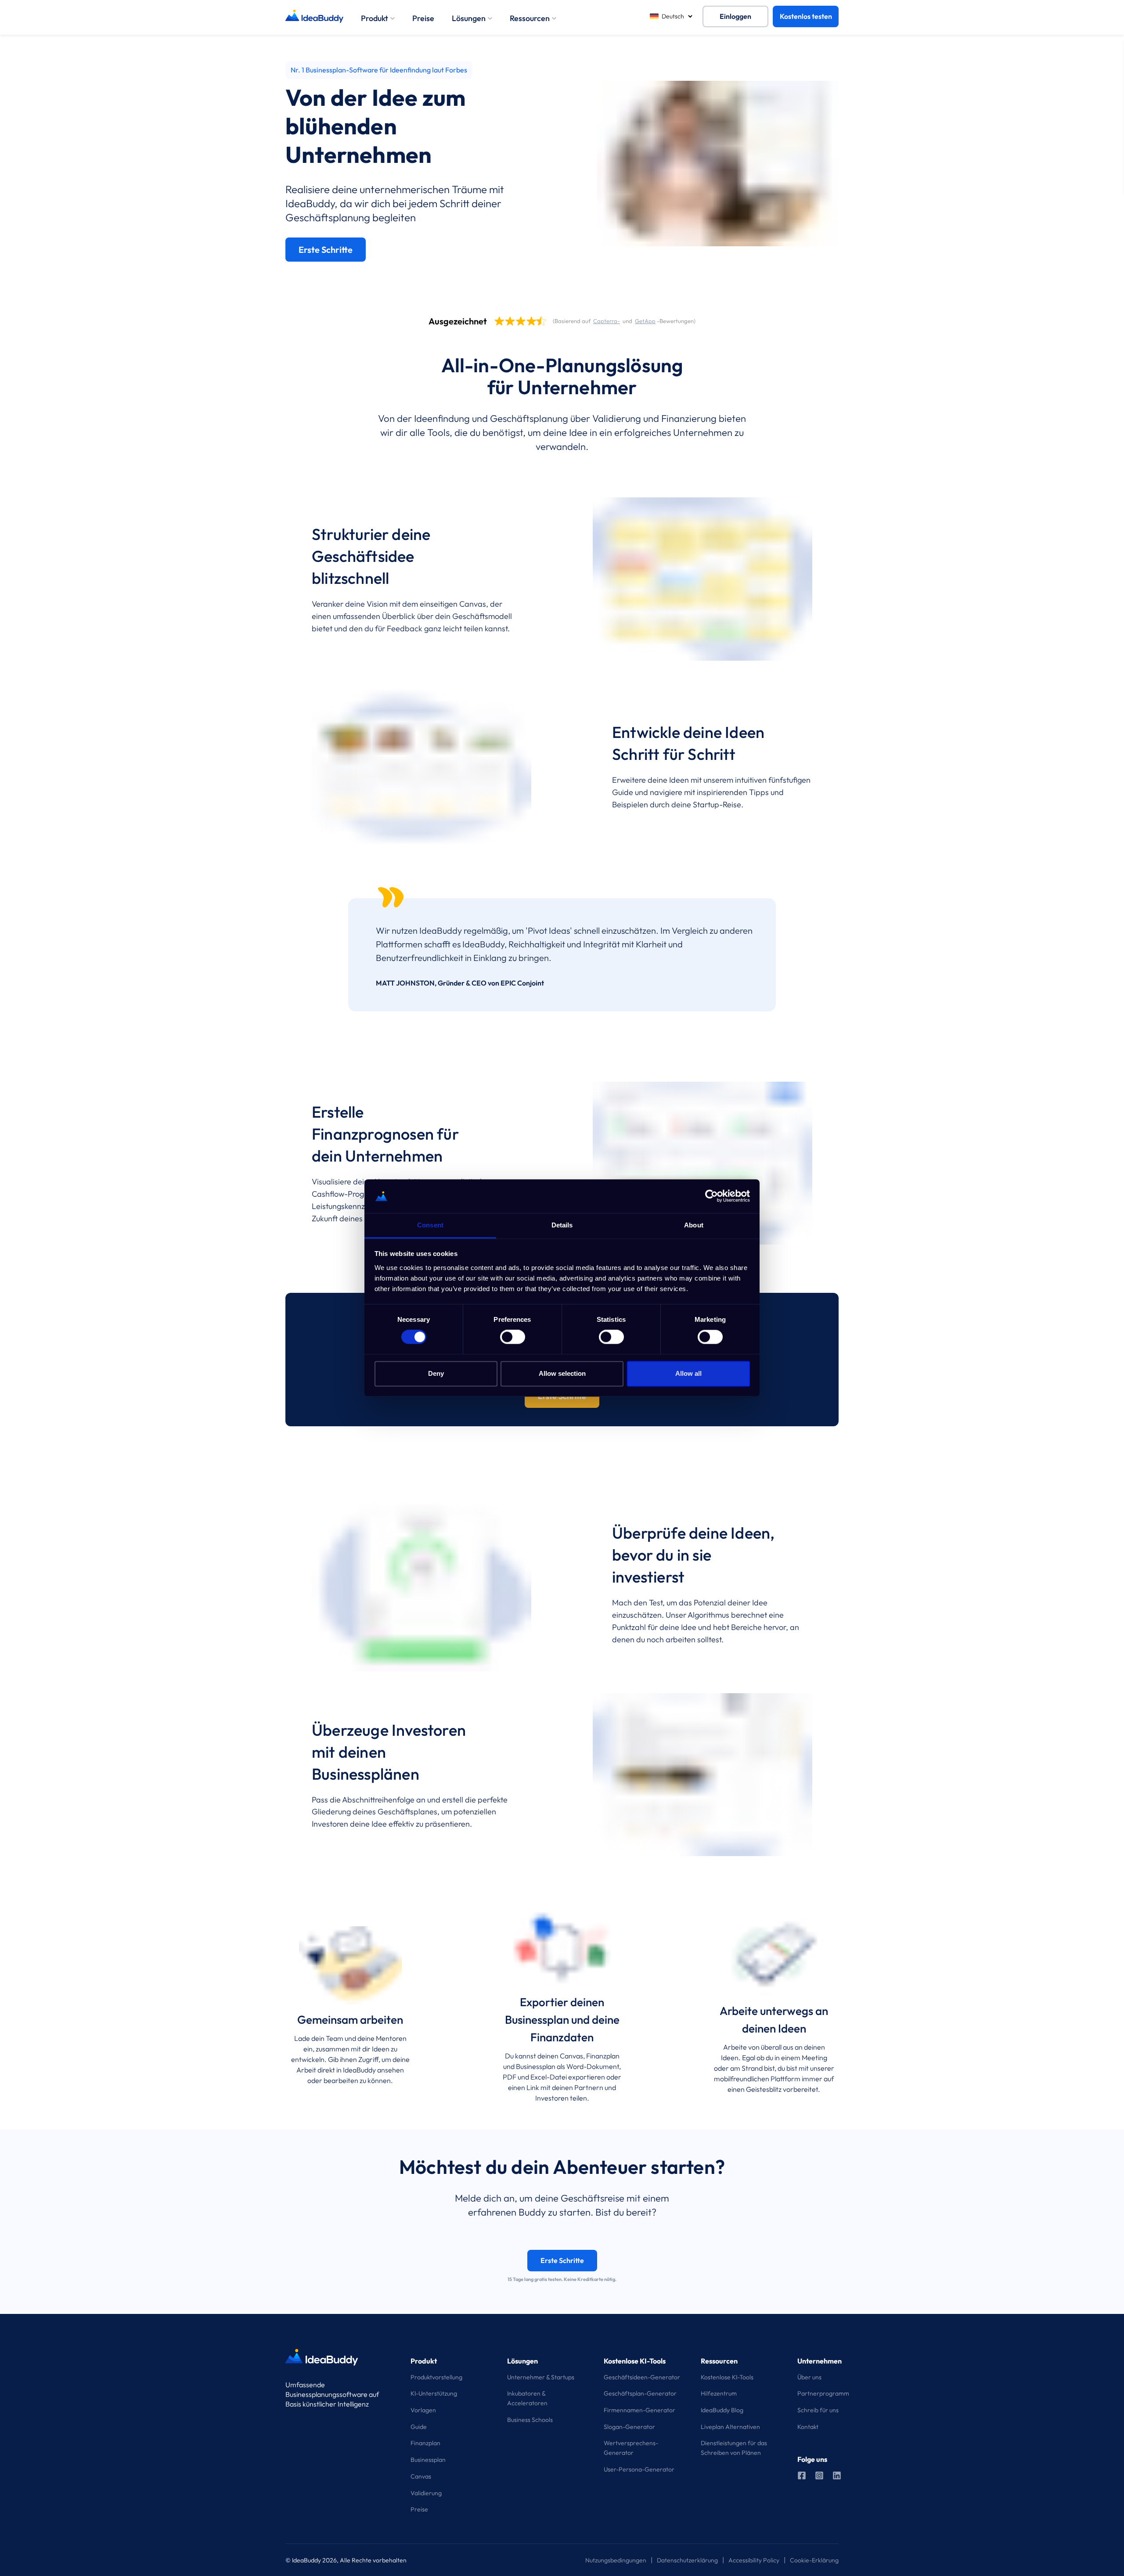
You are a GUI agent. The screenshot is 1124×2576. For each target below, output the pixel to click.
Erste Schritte (326, 250)
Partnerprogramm (823, 2393)
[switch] (513, 1337)
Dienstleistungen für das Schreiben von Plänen (734, 2448)
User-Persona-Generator (639, 2469)
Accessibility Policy (754, 2560)
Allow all (688, 1373)
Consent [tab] (430, 1225)
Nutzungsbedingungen (616, 2560)
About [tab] (694, 1225)
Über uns (809, 2377)
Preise (423, 18)
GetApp (645, 321)
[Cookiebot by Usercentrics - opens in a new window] (712, 1196)
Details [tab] (562, 1225)
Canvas (421, 2476)
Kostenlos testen (806, 16)
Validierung (426, 2493)
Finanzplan (425, 2443)
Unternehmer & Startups (541, 2377)
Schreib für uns (818, 2410)
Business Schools (530, 2420)
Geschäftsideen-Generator (642, 2377)
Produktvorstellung (436, 2377)
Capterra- (607, 321)
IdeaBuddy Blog (722, 2410)
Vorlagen (423, 2410)
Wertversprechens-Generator (631, 2448)
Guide (419, 2427)
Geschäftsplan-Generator (640, 2393)
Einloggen (735, 16)
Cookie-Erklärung (814, 2560)
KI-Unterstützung (434, 2393)
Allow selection (562, 1373)
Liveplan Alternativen (730, 2427)
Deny (436, 1373)
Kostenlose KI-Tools (727, 2377)
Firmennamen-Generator (639, 2410)
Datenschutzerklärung (687, 2560)
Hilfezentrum (719, 2393)
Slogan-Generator (629, 2427)
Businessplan (428, 2460)
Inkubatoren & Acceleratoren (527, 2398)
